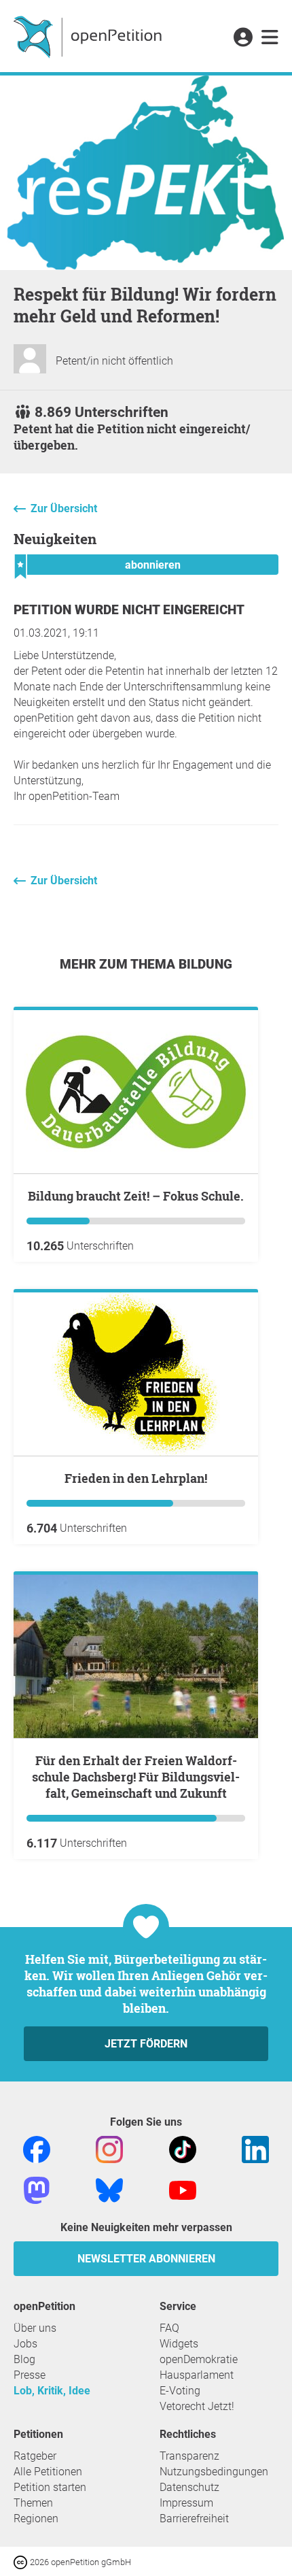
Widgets (179, 2344)
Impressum (186, 2503)
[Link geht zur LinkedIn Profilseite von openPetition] (255, 2148)
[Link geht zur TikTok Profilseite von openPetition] (183, 2148)
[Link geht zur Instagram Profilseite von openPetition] (109, 2148)
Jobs (25, 2344)
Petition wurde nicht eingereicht (129, 610)
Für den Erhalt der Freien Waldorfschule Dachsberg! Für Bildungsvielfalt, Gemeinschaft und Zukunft (136, 1777)
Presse (30, 2375)
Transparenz (189, 2456)
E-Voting (180, 2391)
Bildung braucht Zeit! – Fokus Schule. (136, 1196)
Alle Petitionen (48, 2472)
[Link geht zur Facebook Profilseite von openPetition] (37, 2148)
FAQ (169, 2328)
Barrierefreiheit (194, 2519)
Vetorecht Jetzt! (197, 2406)
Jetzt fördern (146, 2044)
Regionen (36, 2519)
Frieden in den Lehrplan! (136, 1478)
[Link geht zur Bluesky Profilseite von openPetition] (109, 2189)
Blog (24, 2359)
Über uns (35, 2328)
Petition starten (50, 2487)
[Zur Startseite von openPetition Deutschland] (89, 36)
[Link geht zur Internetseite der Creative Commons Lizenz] (22, 2561)
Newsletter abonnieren (146, 2259)
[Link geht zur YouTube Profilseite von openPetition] (183, 2189)
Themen (33, 2503)
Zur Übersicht (64, 508)
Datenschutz (189, 2487)
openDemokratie (199, 2359)
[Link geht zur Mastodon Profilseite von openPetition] (37, 2189)
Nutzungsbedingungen (214, 2472)
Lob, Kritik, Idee (52, 2391)
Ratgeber (35, 2456)
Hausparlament (197, 2375)
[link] (270, 38)
